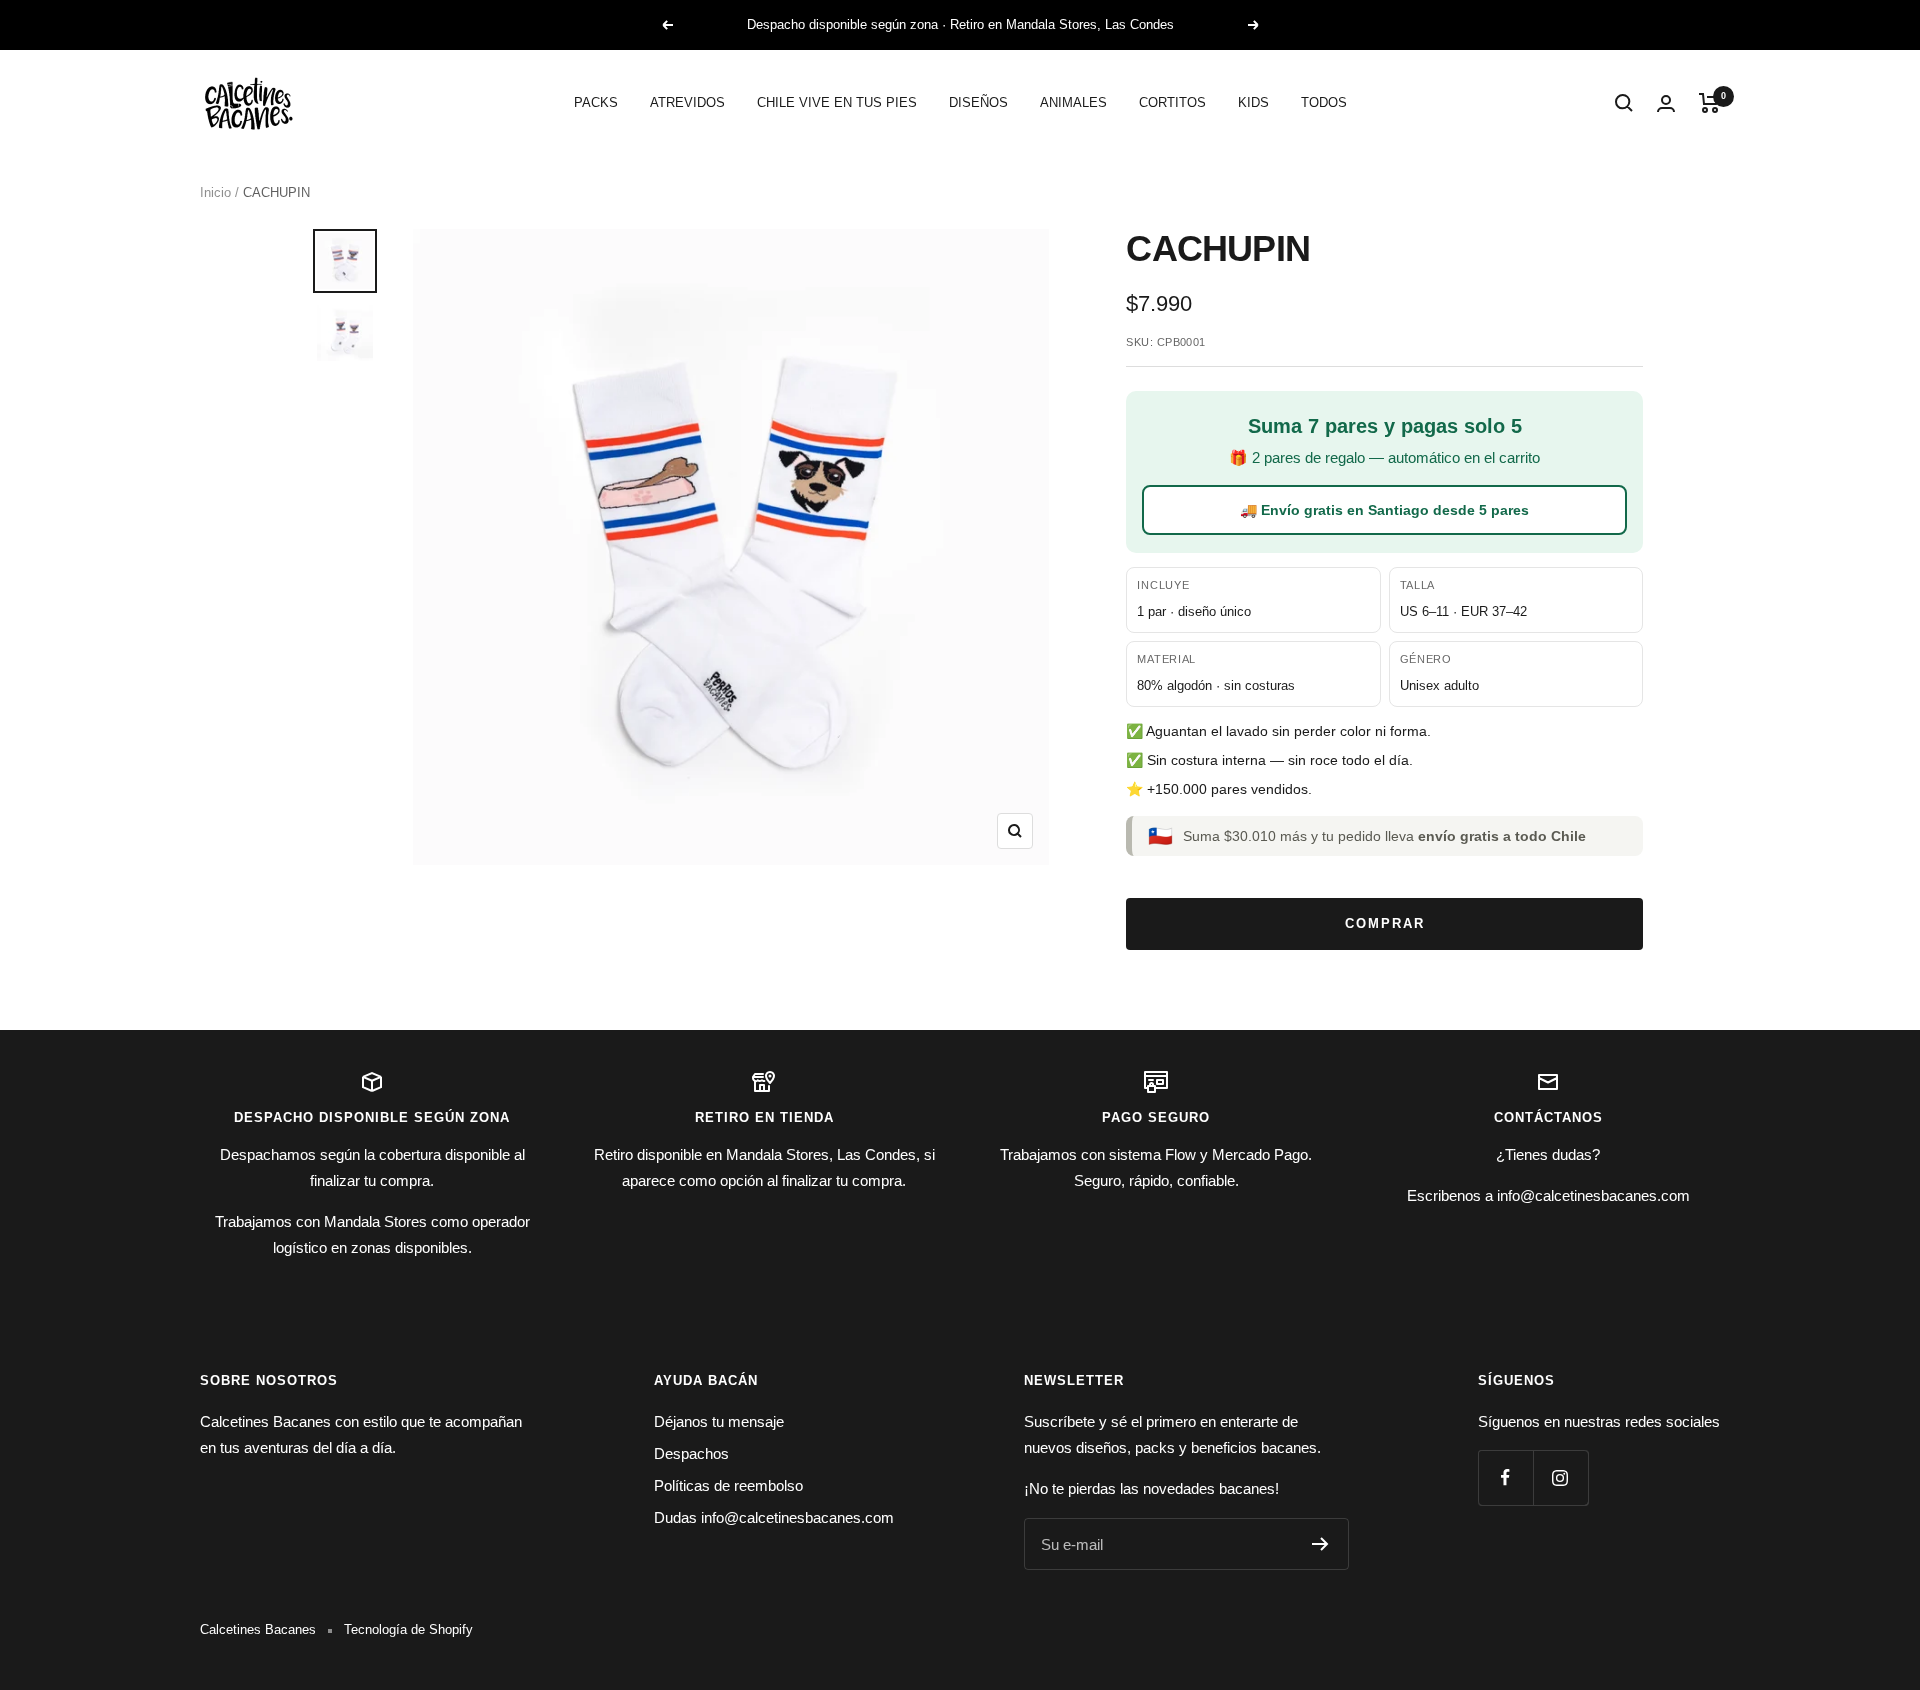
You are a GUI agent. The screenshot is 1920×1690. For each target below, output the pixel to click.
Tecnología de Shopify (408, 1629)
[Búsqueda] (1624, 103)
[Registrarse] (1320, 1544)
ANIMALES (1073, 102)
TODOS (1324, 102)
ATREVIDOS (687, 102)
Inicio (215, 192)
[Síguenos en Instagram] (1560, 1477)
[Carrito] (1709, 103)
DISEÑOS (978, 102)
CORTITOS (1172, 102)
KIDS (1253, 102)
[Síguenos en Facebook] (1505, 1477)
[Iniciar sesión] (1666, 103)
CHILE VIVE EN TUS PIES (837, 102)
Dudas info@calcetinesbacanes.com (774, 1517)
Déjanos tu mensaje (719, 1421)
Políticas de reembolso (728, 1485)
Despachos (691, 1453)
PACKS (596, 102)
